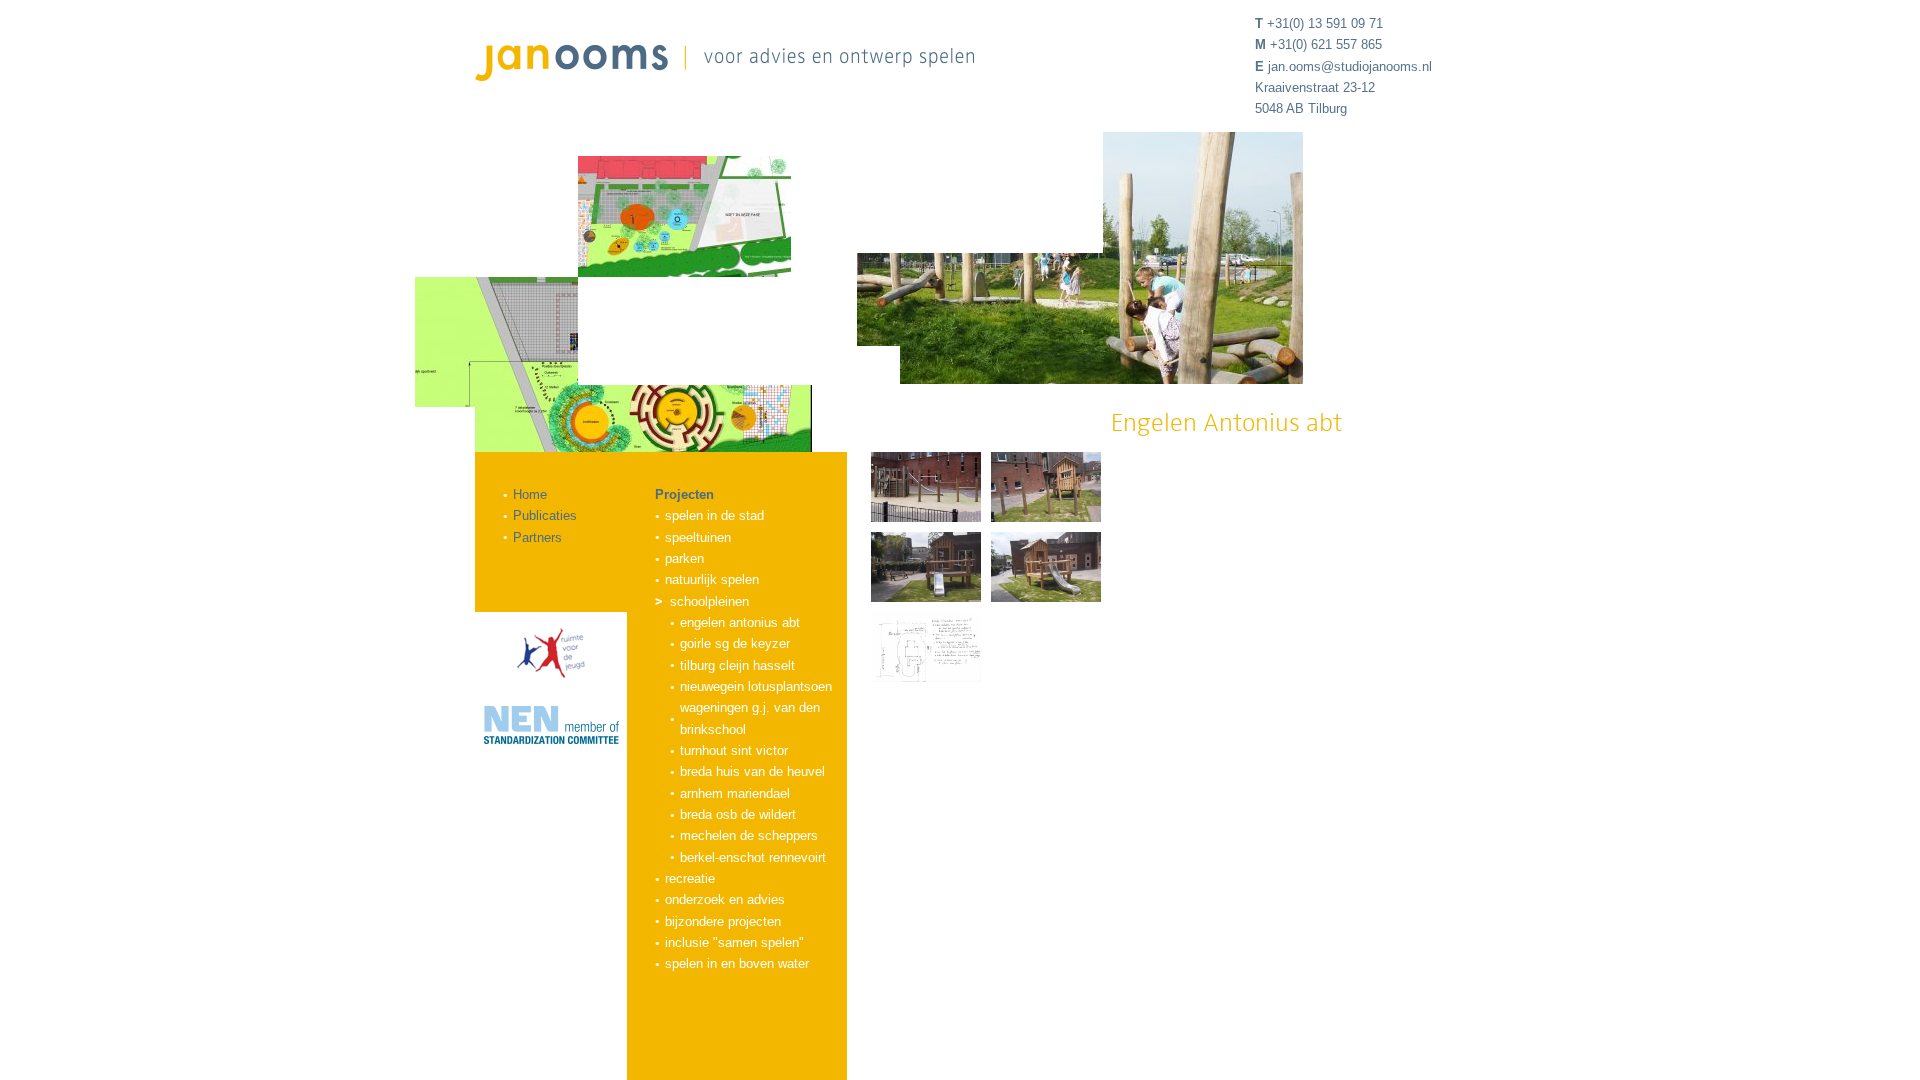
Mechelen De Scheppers (749, 835)
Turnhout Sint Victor (734, 750)
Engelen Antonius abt (740, 622)
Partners (537, 537)
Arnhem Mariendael (735, 793)
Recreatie (690, 878)
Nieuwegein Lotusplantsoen (756, 686)
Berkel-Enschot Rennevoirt (753, 857)
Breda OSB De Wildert (738, 814)
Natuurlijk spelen (712, 579)
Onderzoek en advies (725, 899)
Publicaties (545, 515)
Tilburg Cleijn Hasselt (737, 665)
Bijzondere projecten (723, 921)
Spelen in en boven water (737, 963)
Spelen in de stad (714, 515)
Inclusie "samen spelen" (734, 942)
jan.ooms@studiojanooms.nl (1350, 66)
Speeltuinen (698, 537)
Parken (684, 558)
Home (530, 494)
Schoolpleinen (709, 601)
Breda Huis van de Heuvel (752, 771)
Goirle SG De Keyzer (735, 643)
